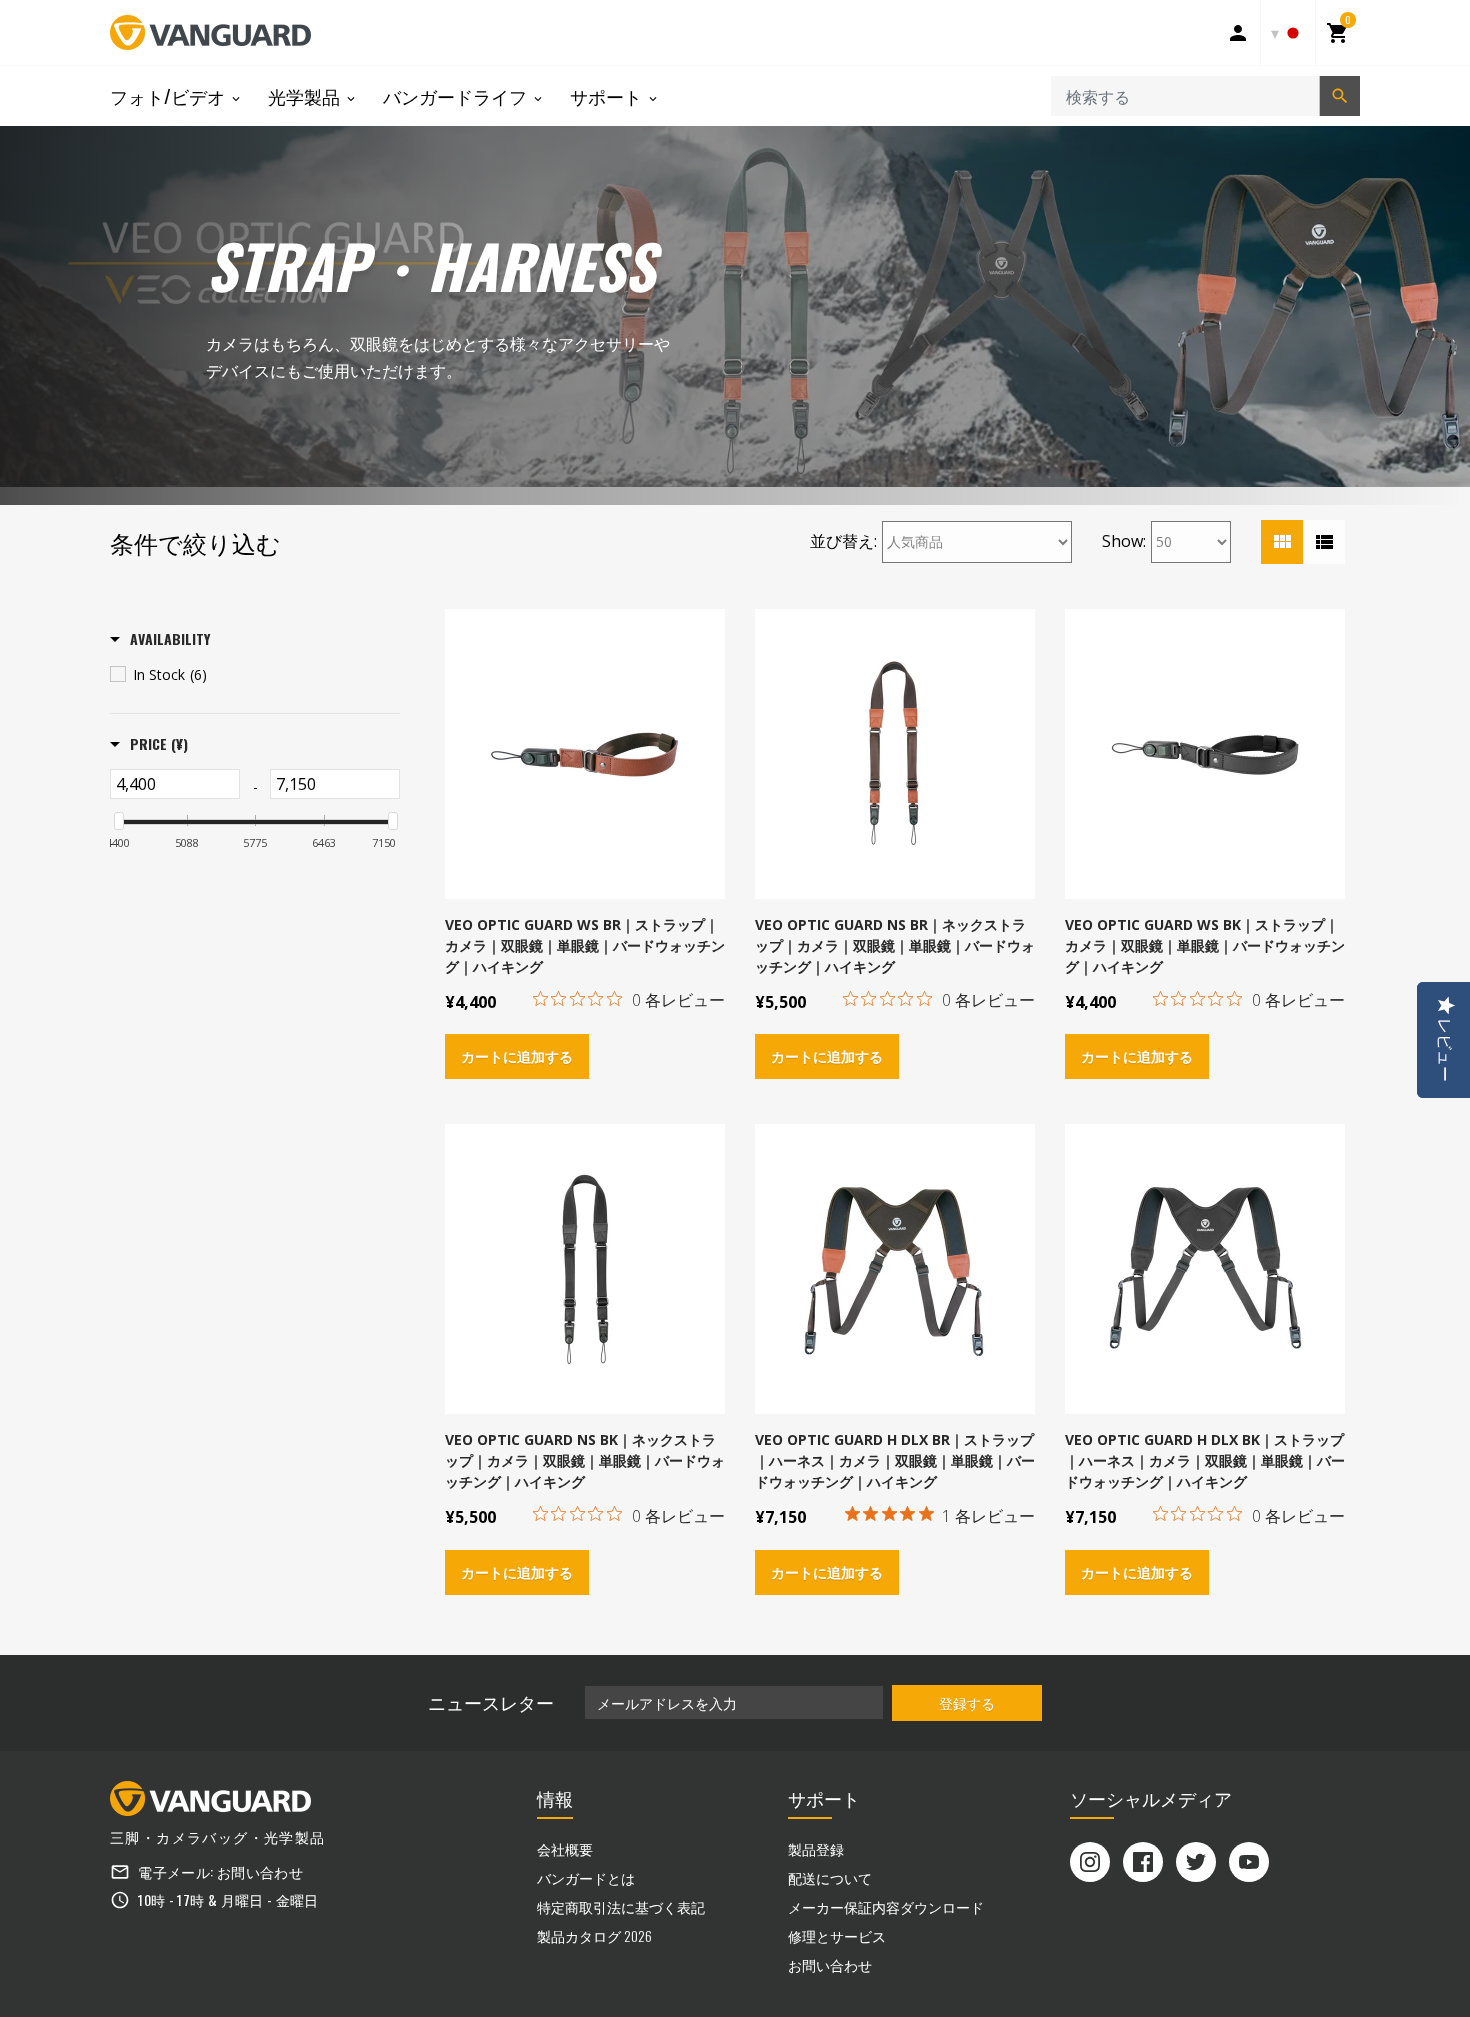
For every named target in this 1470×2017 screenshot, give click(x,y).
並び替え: (843, 541)
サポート (608, 96)
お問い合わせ (260, 1871)
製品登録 (816, 1848)
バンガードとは (586, 1877)
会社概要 (565, 1848)
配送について (830, 1877)
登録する (967, 1702)
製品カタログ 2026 (594, 1935)
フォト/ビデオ (169, 96)
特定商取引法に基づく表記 (621, 1906)
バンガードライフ (457, 96)
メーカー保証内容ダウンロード (886, 1906)
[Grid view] (1282, 542)
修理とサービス (837, 1935)
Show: (1124, 541)
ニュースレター (491, 1702)
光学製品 (306, 96)
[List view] (1324, 542)
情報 (555, 1798)
